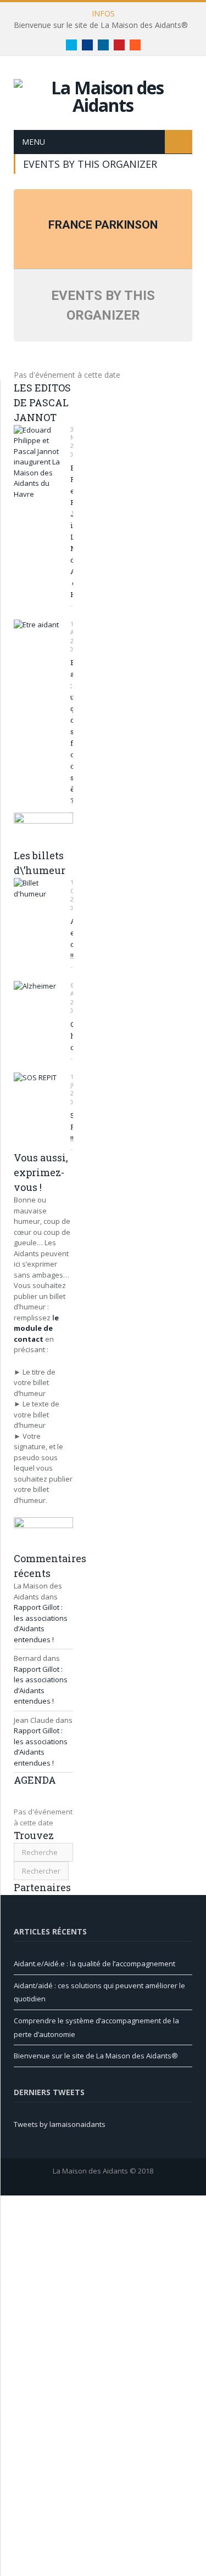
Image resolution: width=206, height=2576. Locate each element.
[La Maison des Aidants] (103, 95)
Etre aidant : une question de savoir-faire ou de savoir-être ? (72, 731)
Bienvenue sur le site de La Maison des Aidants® (101, 25)
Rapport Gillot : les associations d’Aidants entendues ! (41, 1623)
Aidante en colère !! (72, 938)
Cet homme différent (72, 1036)
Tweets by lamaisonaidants (60, 2124)
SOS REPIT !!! (72, 1127)
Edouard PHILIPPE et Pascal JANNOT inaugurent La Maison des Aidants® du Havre (72, 531)
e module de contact (36, 1328)
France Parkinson (103, 225)
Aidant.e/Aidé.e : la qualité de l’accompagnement (94, 1964)
